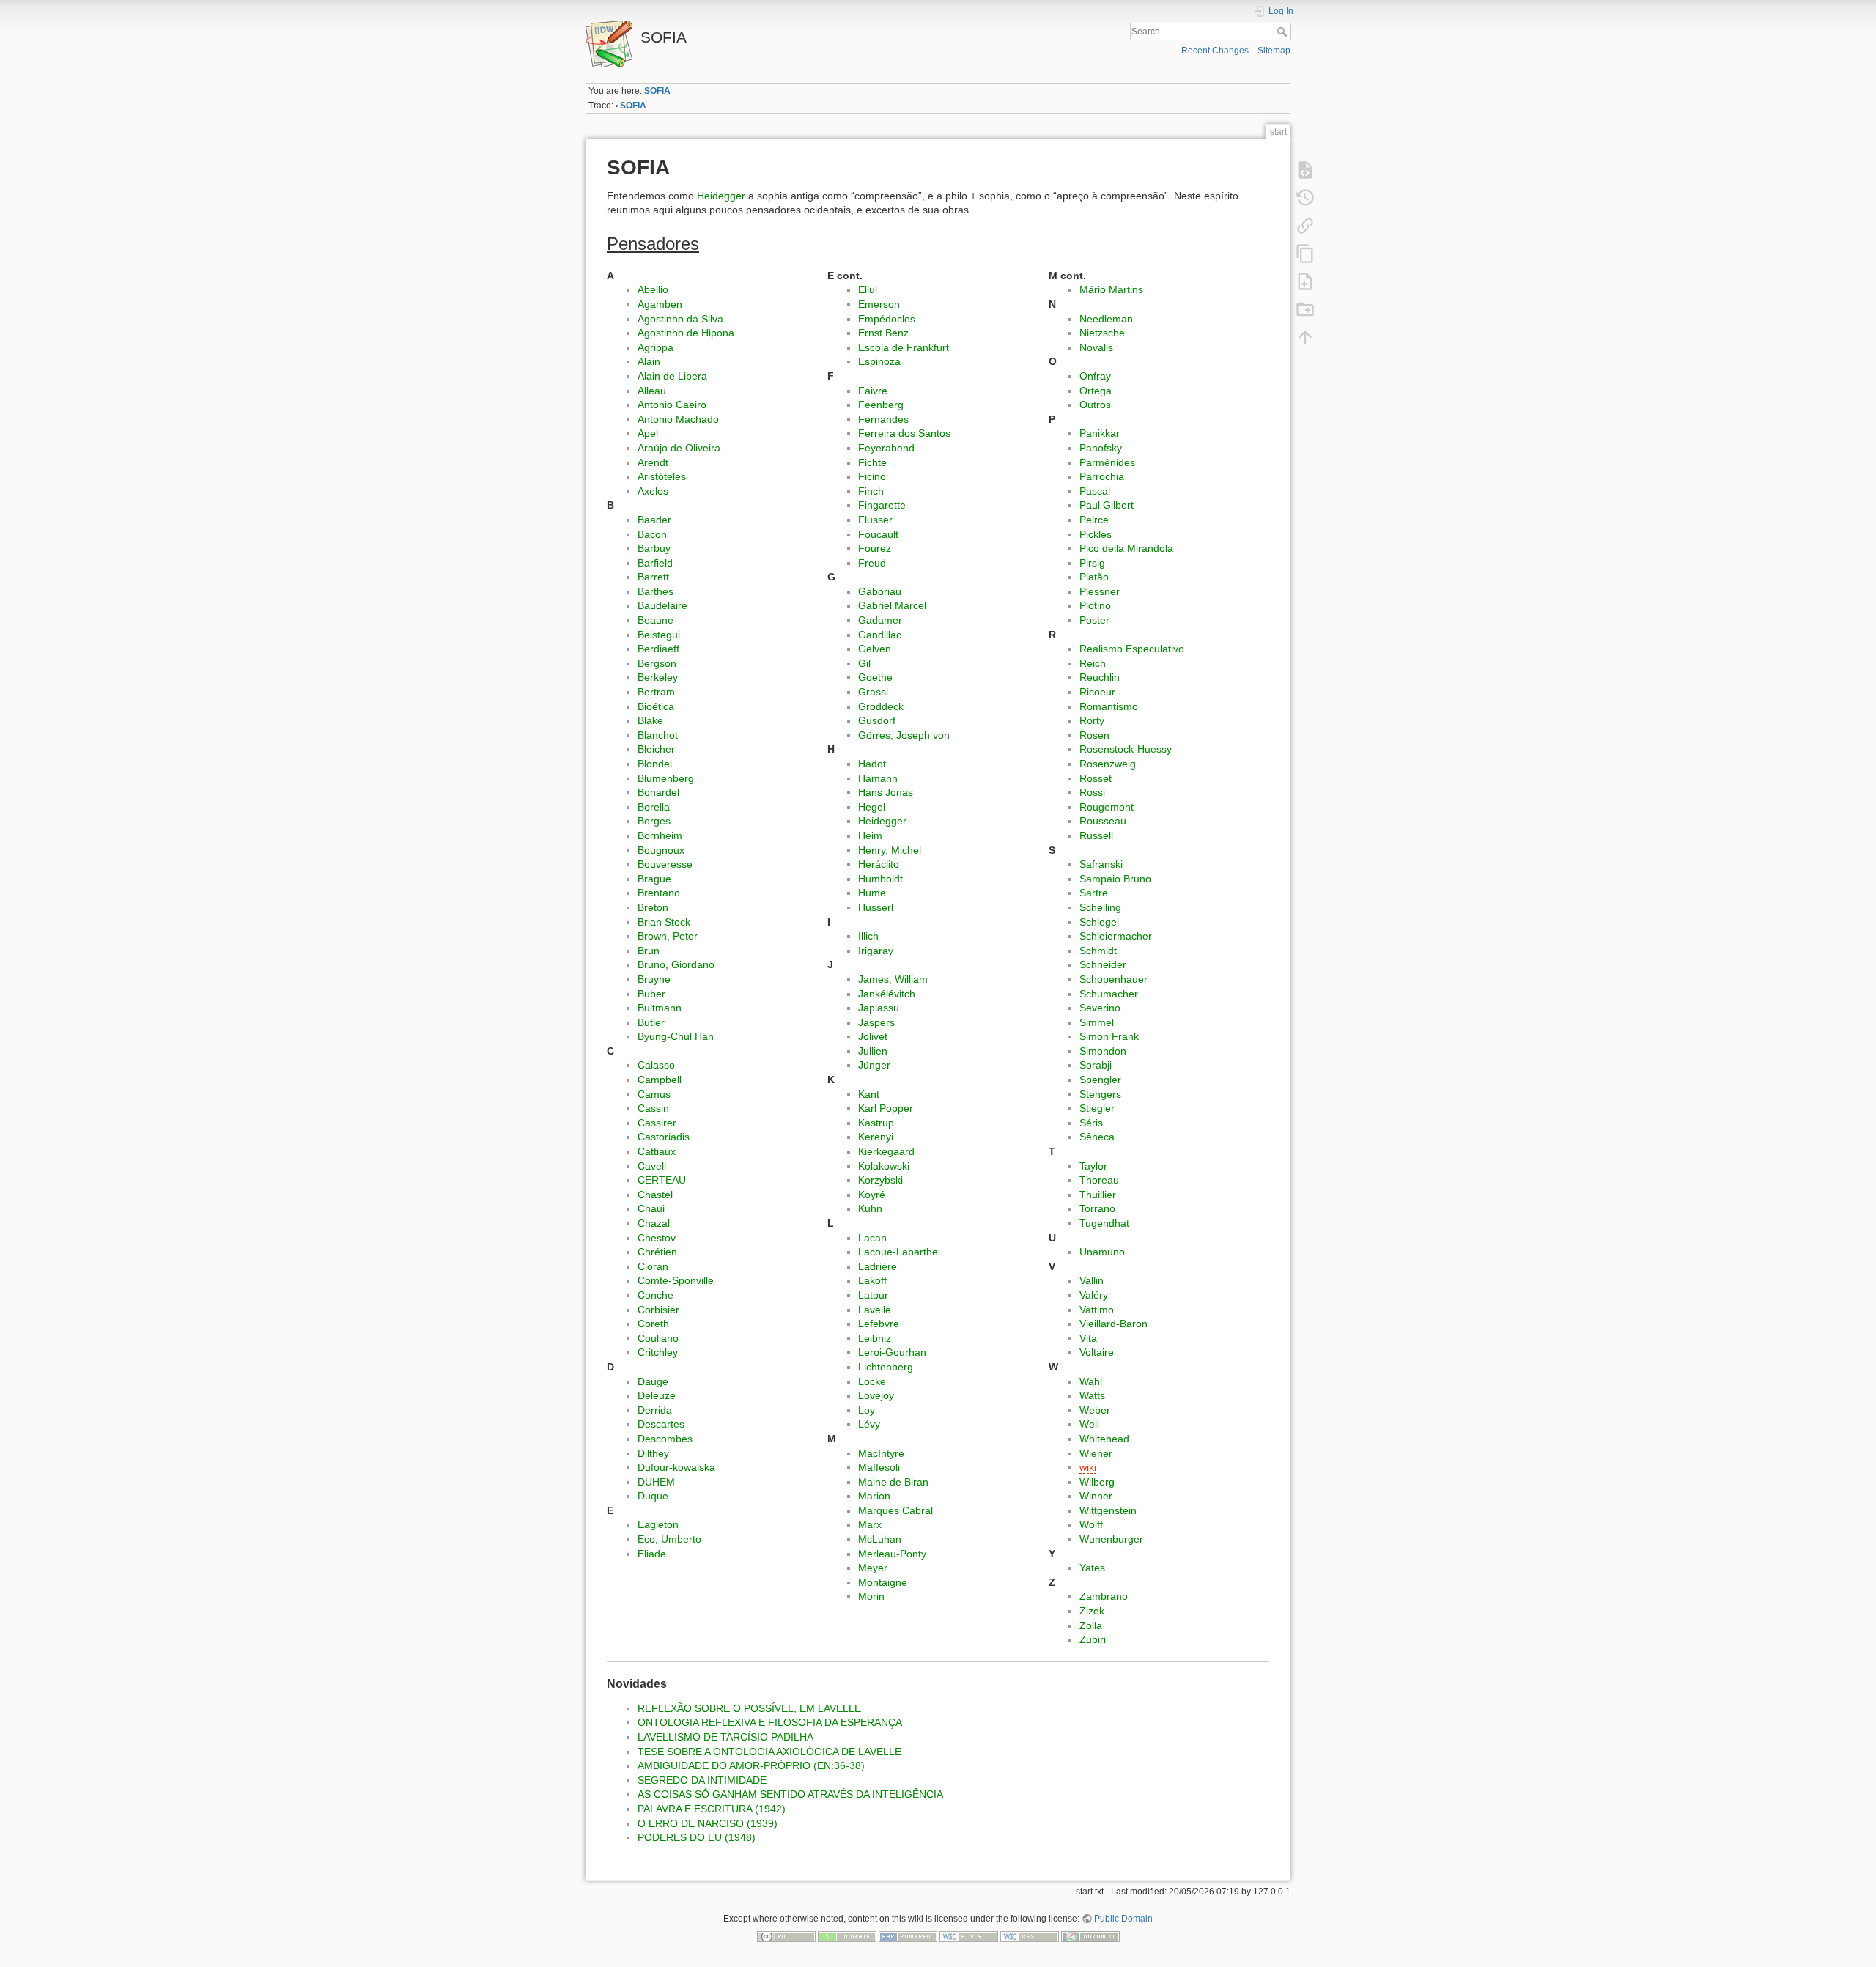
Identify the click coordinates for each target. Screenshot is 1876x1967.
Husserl (876, 907)
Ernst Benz (883, 333)
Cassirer (657, 1123)
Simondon (1103, 1051)
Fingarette (882, 505)
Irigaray (876, 951)
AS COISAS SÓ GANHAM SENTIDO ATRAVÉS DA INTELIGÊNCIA (790, 1794)
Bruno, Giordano (676, 964)
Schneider (1103, 964)
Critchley (658, 1352)
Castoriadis (664, 1137)
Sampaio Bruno (1115, 879)
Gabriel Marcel (892, 605)
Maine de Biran (893, 1482)
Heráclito (879, 864)
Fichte (872, 462)
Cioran (653, 1266)
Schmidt (1098, 951)
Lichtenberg (886, 1367)
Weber (1095, 1410)
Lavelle (875, 1310)
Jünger (874, 1065)
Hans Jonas (886, 792)
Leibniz (875, 1338)
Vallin (1092, 1280)
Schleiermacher (1116, 936)
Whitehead (1104, 1439)
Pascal (1095, 491)
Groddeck (881, 706)
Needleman (1106, 319)
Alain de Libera (672, 376)
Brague (654, 879)
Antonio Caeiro (672, 405)
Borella (654, 807)
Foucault (878, 534)
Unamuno (1102, 1252)
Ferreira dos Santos (904, 433)
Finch (871, 491)
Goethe (875, 677)
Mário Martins (1111, 289)
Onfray (1095, 376)
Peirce (1094, 520)
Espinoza (879, 361)
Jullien (873, 1051)
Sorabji (1096, 1065)
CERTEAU (662, 1180)
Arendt (653, 462)
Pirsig (1092, 563)
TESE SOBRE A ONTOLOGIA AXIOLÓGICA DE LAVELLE (769, 1752)
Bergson (657, 663)
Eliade (652, 1554)
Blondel (655, 764)
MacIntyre (881, 1453)
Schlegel (1099, 922)
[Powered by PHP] (908, 1935)
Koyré (872, 1195)
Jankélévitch (887, 994)
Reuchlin (1100, 677)
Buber (651, 994)
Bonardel (658, 792)
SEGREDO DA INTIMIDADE (702, 1780)
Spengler (1100, 1080)
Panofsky (1101, 448)
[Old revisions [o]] (1305, 197)
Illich (868, 936)
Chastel (655, 1195)
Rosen (1094, 735)
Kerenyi (876, 1137)
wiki (1088, 1467)
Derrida (655, 1410)
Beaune (656, 620)
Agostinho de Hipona (686, 333)
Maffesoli (879, 1467)
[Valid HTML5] (969, 1935)
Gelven (875, 649)
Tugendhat (1104, 1223)
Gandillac (880, 635)
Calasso (656, 1065)
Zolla (1091, 1625)
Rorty (1092, 720)
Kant (869, 1094)
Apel (648, 433)
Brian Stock (664, 922)
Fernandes (883, 419)
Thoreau (1099, 1180)
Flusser (875, 520)
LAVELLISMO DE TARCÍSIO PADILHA (725, 1737)
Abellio (653, 289)
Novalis (1096, 347)
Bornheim (660, 835)
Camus (654, 1094)
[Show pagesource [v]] (1305, 169)
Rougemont (1107, 807)
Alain (649, 361)
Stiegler (1097, 1108)
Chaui (651, 1208)
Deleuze (657, 1395)
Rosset (1096, 778)
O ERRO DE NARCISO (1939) (708, 1823)
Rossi (1092, 792)
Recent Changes (1215, 51)
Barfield (655, 563)
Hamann (878, 778)
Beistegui (659, 635)
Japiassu (879, 1008)
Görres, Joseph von (904, 735)
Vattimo (1097, 1310)
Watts (1092, 1395)
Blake (650, 720)
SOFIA (657, 91)
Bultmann (660, 1008)
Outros (1095, 405)
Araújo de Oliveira (679, 448)
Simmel (1097, 1022)
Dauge (653, 1381)
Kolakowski (884, 1166)
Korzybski (880, 1180)
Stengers (1100, 1094)
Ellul (868, 289)
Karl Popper (886, 1108)
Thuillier (1098, 1195)
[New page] (1305, 281)
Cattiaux (657, 1151)
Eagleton (658, 1524)
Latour (873, 1295)
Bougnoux (661, 850)
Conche (656, 1295)
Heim (870, 835)
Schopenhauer (1114, 979)
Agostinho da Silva (680, 319)
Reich (1093, 663)
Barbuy (654, 548)
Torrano (1097, 1208)
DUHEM (656, 1482)
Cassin (653, 1108)
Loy (867, 1410)
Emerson (879, 304)
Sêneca (1097, 1137)
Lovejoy (876, 1395)
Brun (649, 951)
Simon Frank (1109, 1036)
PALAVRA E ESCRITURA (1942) (712, 1809)
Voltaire (1097, 1352)
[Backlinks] (1305, 225)
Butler (651, 1022)
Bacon (652, 534)
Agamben (660, 304)
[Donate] (847, 1935)
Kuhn (870, 1208)
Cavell (652, 1166)
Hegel (872, 807)
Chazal (654, 1223)
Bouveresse (665, 864)
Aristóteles (662, 476)
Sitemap (1274, 51)
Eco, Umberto (669, 1539)
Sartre (1094, 893)
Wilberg (1097, 1482)
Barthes (656, 591)
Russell (1096, 835)
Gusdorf (877, 720)
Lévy (869, 1424)
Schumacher (1109, 994)
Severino (1100, 1008)
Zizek (1092, 1611)
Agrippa (656, 347)
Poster (1094, 620)
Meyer (873, 1568)
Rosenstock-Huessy (1126, 749)
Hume (872, 893)
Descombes (665, 1439)
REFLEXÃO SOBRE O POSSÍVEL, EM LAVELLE (749, 1708)
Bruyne (654, 979)
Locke (872, 1381)
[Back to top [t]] (1305, 336)
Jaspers (876, 1022)
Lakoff (872, 1280)
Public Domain (1123, 1919)
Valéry (1094, 1295)
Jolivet (873, 1036)
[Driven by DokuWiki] (1090, 1935)
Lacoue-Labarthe (898, 1252)
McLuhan (880, 1539)
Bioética (656, 706)
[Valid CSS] (1030, 1935)
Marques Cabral (895, 1510)
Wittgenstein (1108, 1510)
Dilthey (653, 1453)
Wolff (1091, 1524)
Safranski (1101, 864)
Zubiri (1093, 1639)
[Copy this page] (1305, 253)
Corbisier (658, 1310)
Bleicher (656, 749)
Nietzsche (1102, 333)
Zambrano (1104, 1596)
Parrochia (1102, 476)
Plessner (1100, 591)
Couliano (658, 1338)
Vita (1088, 1338)
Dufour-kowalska (676, 1467)
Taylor (1093, 1166)
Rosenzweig (1108, 764)
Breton (653, 907)
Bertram (656, 692)
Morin (871, 1596)
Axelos (653, 491)
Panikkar (1100, 433)
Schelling (1100, 907)
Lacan (872, 1238)
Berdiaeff (658, 649)
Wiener (1096, 1453)
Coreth (653, 1324)
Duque (653, 1496)
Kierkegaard (886, 1151)
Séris (1091, 1123)
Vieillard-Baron (1114, 1324)
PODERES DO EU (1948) (697, 1837)
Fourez (875, 548)
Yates (1092, 1568)
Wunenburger (1111, 1539)
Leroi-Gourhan (892, 1352)
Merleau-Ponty (892, 1554)
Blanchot (658, 735)
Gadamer (880, 620)
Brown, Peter (668, 936)
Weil (1089, 1424)
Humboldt (880, 879)
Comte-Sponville (676, 1280)
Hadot (872, 764)
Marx (870, 1524)
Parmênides (1107, 462)
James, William (893, 979)
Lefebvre (879, 1324)
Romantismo (1109, 706)
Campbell (660, 1080)
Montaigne (883, 1582)
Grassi (873, 692)
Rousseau (1103, 821)
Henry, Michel (890, 850)
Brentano (659, 893)
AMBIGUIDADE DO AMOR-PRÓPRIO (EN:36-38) (751, 1765)
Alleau (652, 391)
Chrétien (657, 1252)
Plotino (1095, 605)
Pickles (1096, 534)
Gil (864, 663)
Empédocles (887, 319)
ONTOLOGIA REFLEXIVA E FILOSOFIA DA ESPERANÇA (770, 1722)
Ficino (872, 476)
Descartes (661, 1424)
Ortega (1096, 391)
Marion (874, 1496)
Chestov (657, 1238)
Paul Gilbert (1107, 505)
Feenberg (881, 405)
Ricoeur (1097, 692)
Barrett (653, 577)
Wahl (1091, 1381)
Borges (654, 821)
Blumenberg (666, 778)
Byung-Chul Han (676, 1036)
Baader (654, 520)
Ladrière (878, 1266)
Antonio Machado (678, 419)
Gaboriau (880, 591)
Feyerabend (886, 448)
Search (1284, 32)
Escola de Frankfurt (904, 347)
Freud (872, 563)
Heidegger (721, 196)
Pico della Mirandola (1126, 548)
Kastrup (876, 1123)
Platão (1094, 577)
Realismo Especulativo (1132, 649)
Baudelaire (662, 605)
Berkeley (658, 677)
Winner (1096, 1496)
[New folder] (1305, 309)
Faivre (873, 391)
